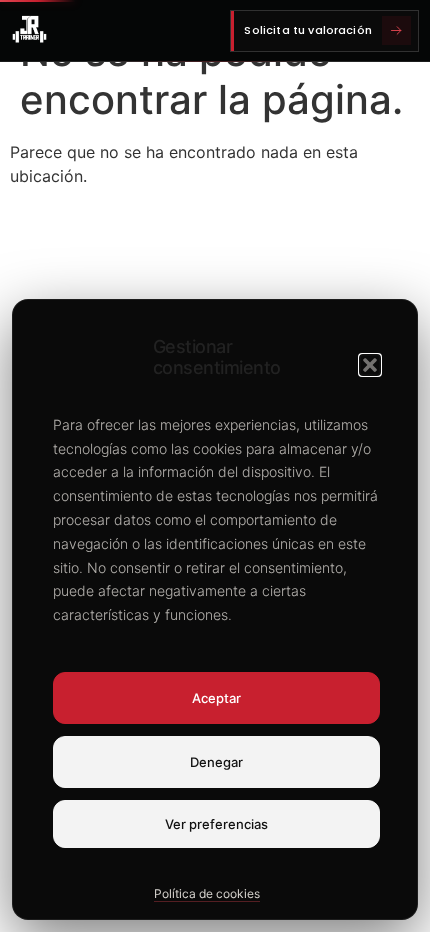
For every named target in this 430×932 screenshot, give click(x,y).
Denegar (216, 762)
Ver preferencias (216, 824)
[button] (370, 365)
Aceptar (216, 698)
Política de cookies (207, 893)
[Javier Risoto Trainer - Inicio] (29, 30)
